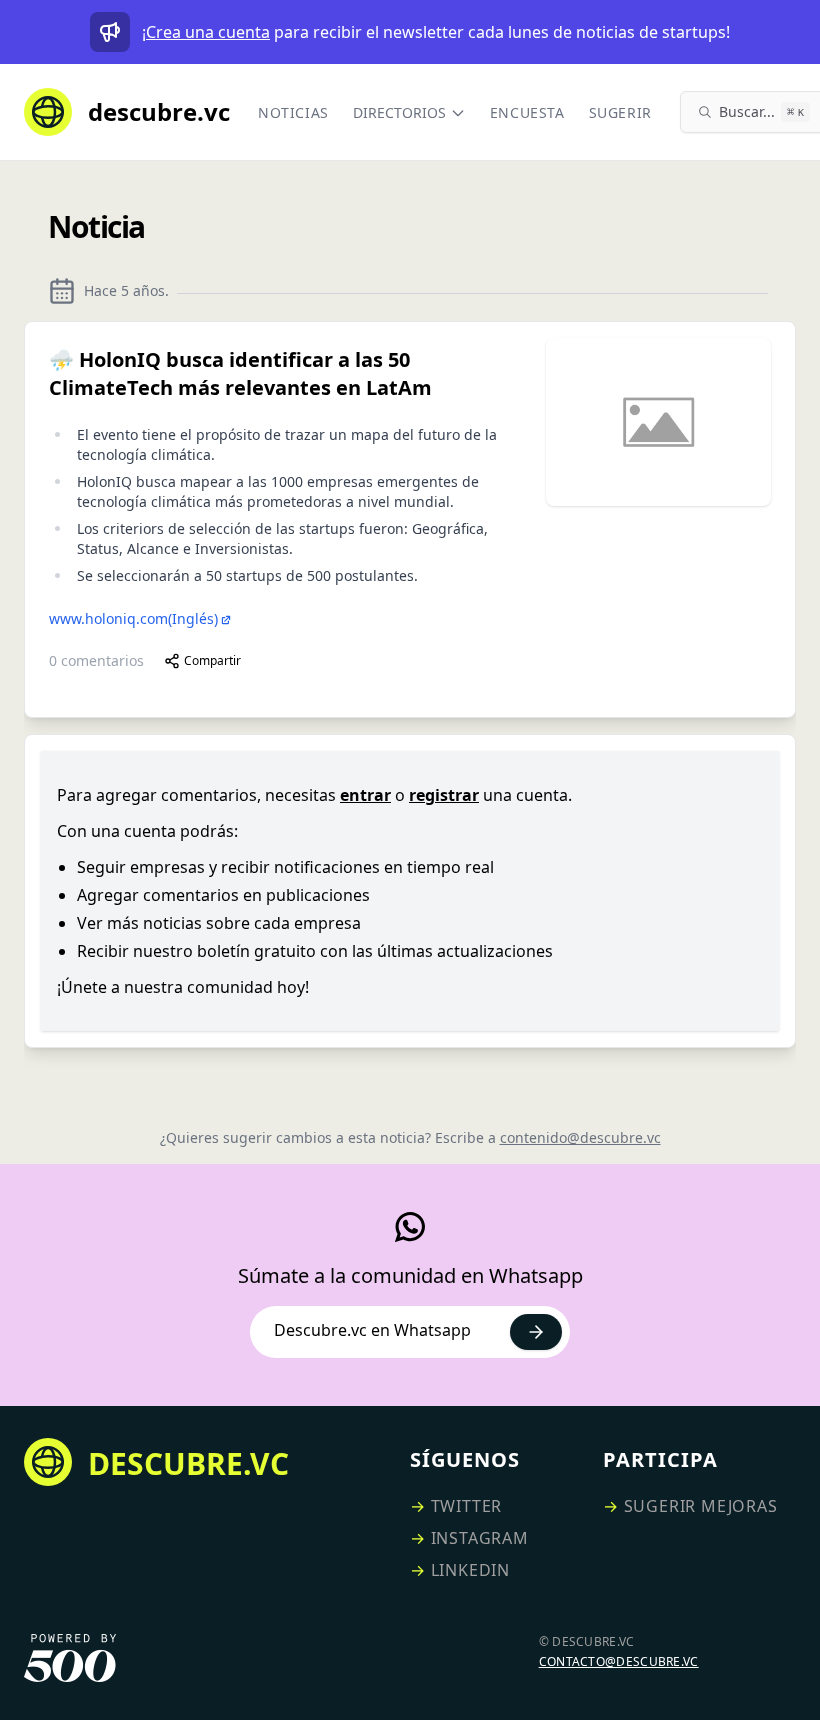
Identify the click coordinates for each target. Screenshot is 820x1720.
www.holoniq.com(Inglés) (133, 618)
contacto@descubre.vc (619, 1661)
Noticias (293, 112)
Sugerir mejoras (701, 1506)
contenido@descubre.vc (580, 1137)
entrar (365, 795)
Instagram (480, 1538)
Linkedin (470, 1570)
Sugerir (620, 112)
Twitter (467, 1506)
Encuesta (527, 112)
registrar (444, 795)
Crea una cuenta (208, 32)
